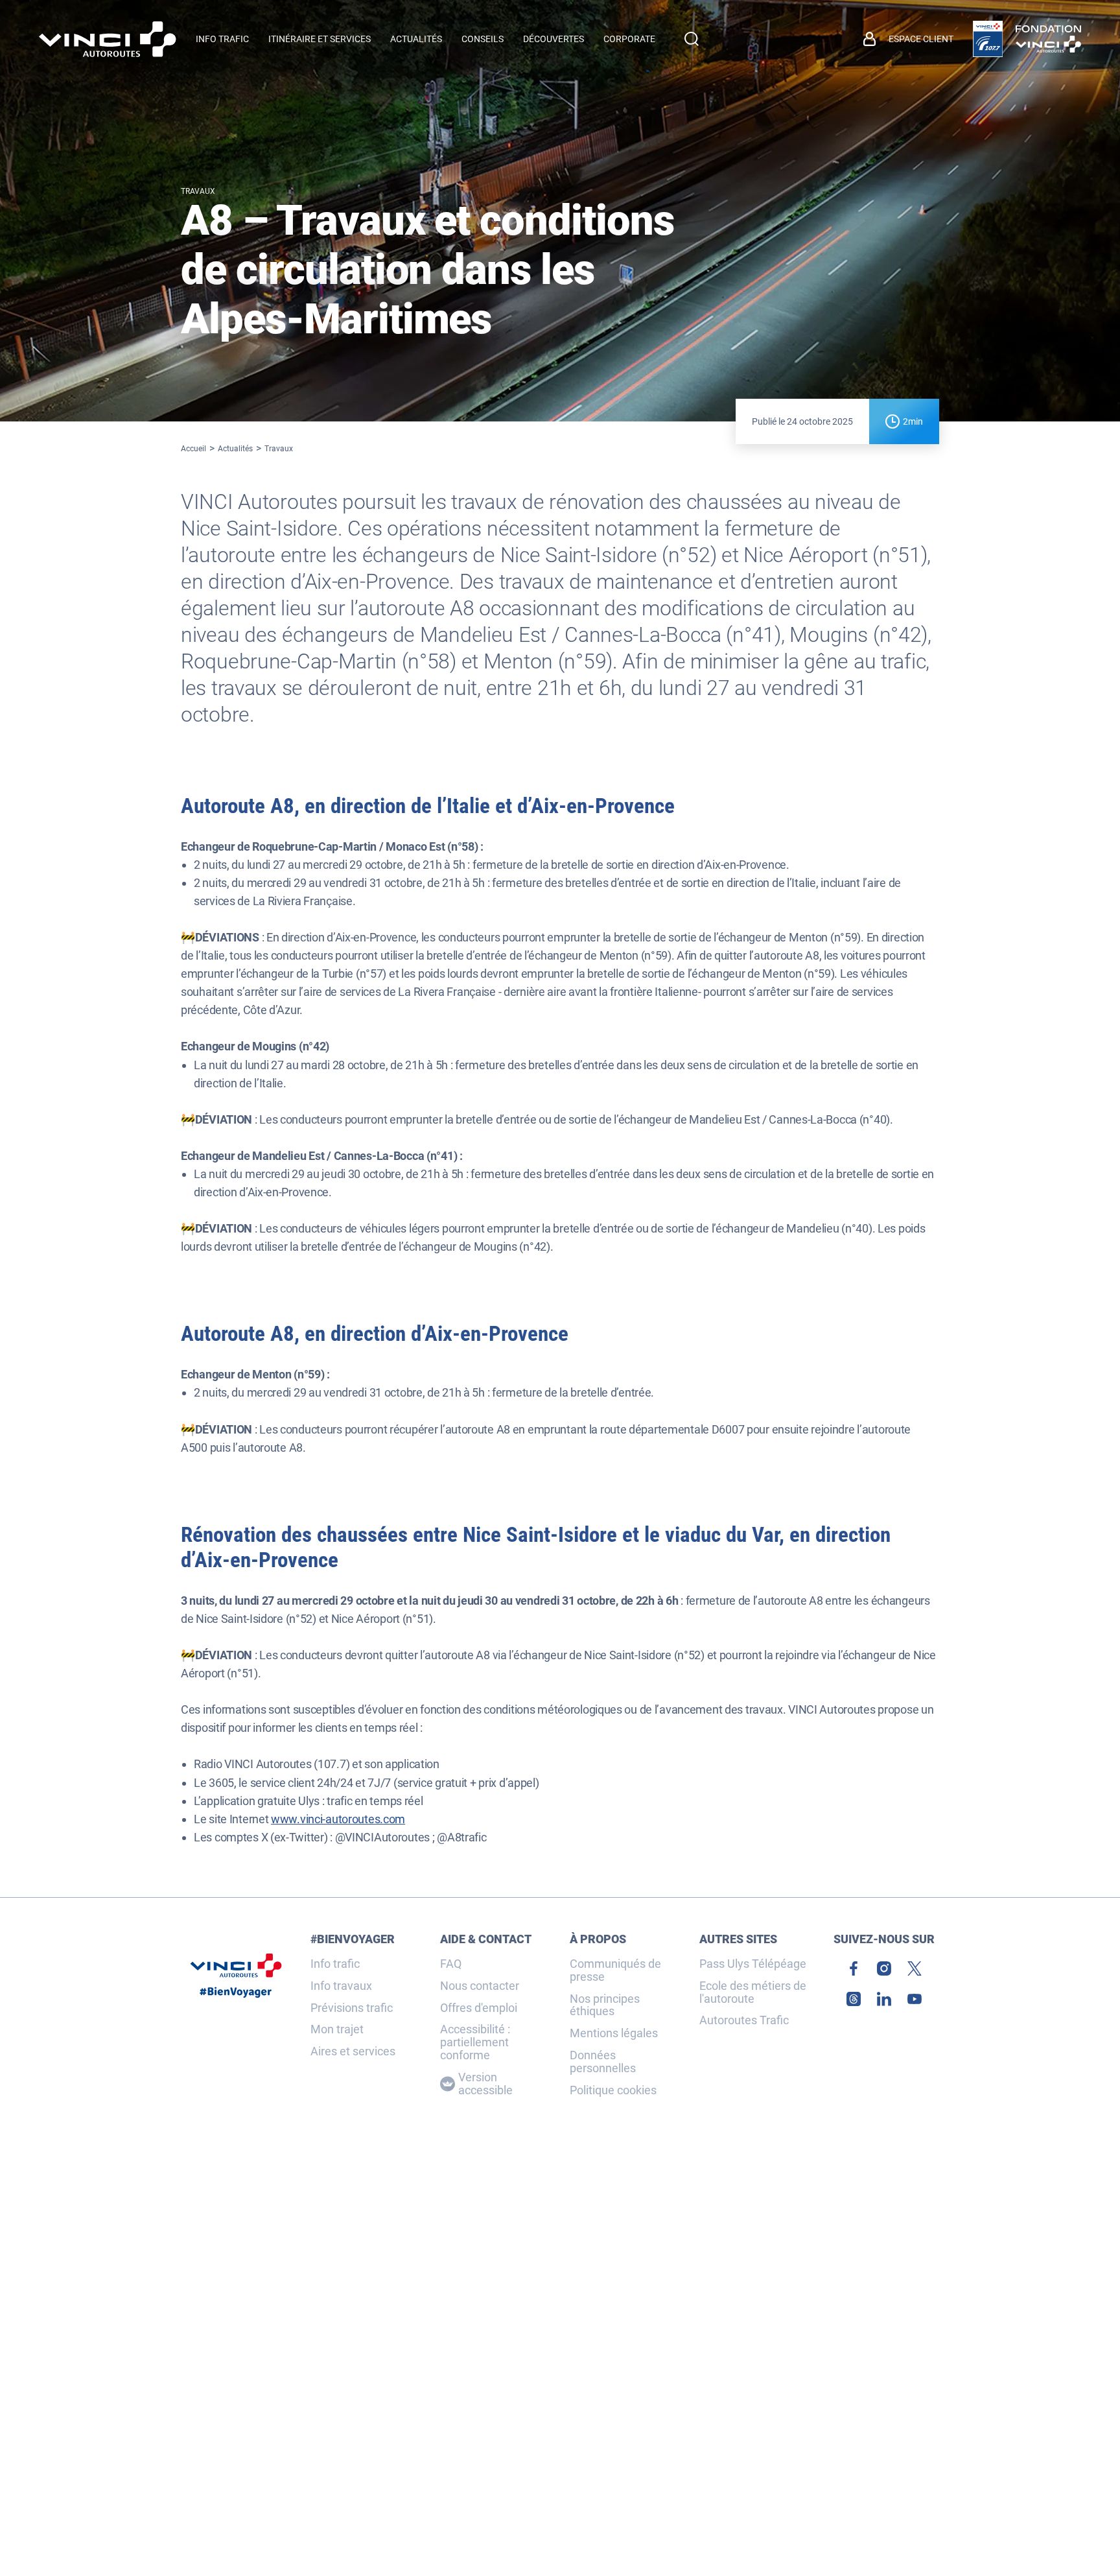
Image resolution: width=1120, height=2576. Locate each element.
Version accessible (485, 2084)
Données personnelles (603, 2062)
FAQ (451, 1964)
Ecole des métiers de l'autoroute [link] (753, 1992)
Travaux (279, 449)
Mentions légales (614, 2033)
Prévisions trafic (352, 2008)
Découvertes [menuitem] (554, 39)
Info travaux (341, 1986)
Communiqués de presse (615, 1970)
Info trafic (335, 1964)
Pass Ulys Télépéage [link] (753, 1964)
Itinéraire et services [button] (320, 39)
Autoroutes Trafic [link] (744, 2020)
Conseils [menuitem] (483, 39)
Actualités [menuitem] (416, 39)
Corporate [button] (629, 39)
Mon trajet (337, 2029)
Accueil (193, 449)
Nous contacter (480, 1986)
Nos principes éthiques (605, 2005)
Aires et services (353, 2051)
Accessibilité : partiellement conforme (475, 2042)
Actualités (235, 449)
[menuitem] (908, 39)
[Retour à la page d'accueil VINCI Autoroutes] (108, 39)
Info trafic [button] (222, 39)
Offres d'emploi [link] (479, 2008)
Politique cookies (613, 2090)
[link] (988, 39)
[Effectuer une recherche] (692, 39)
